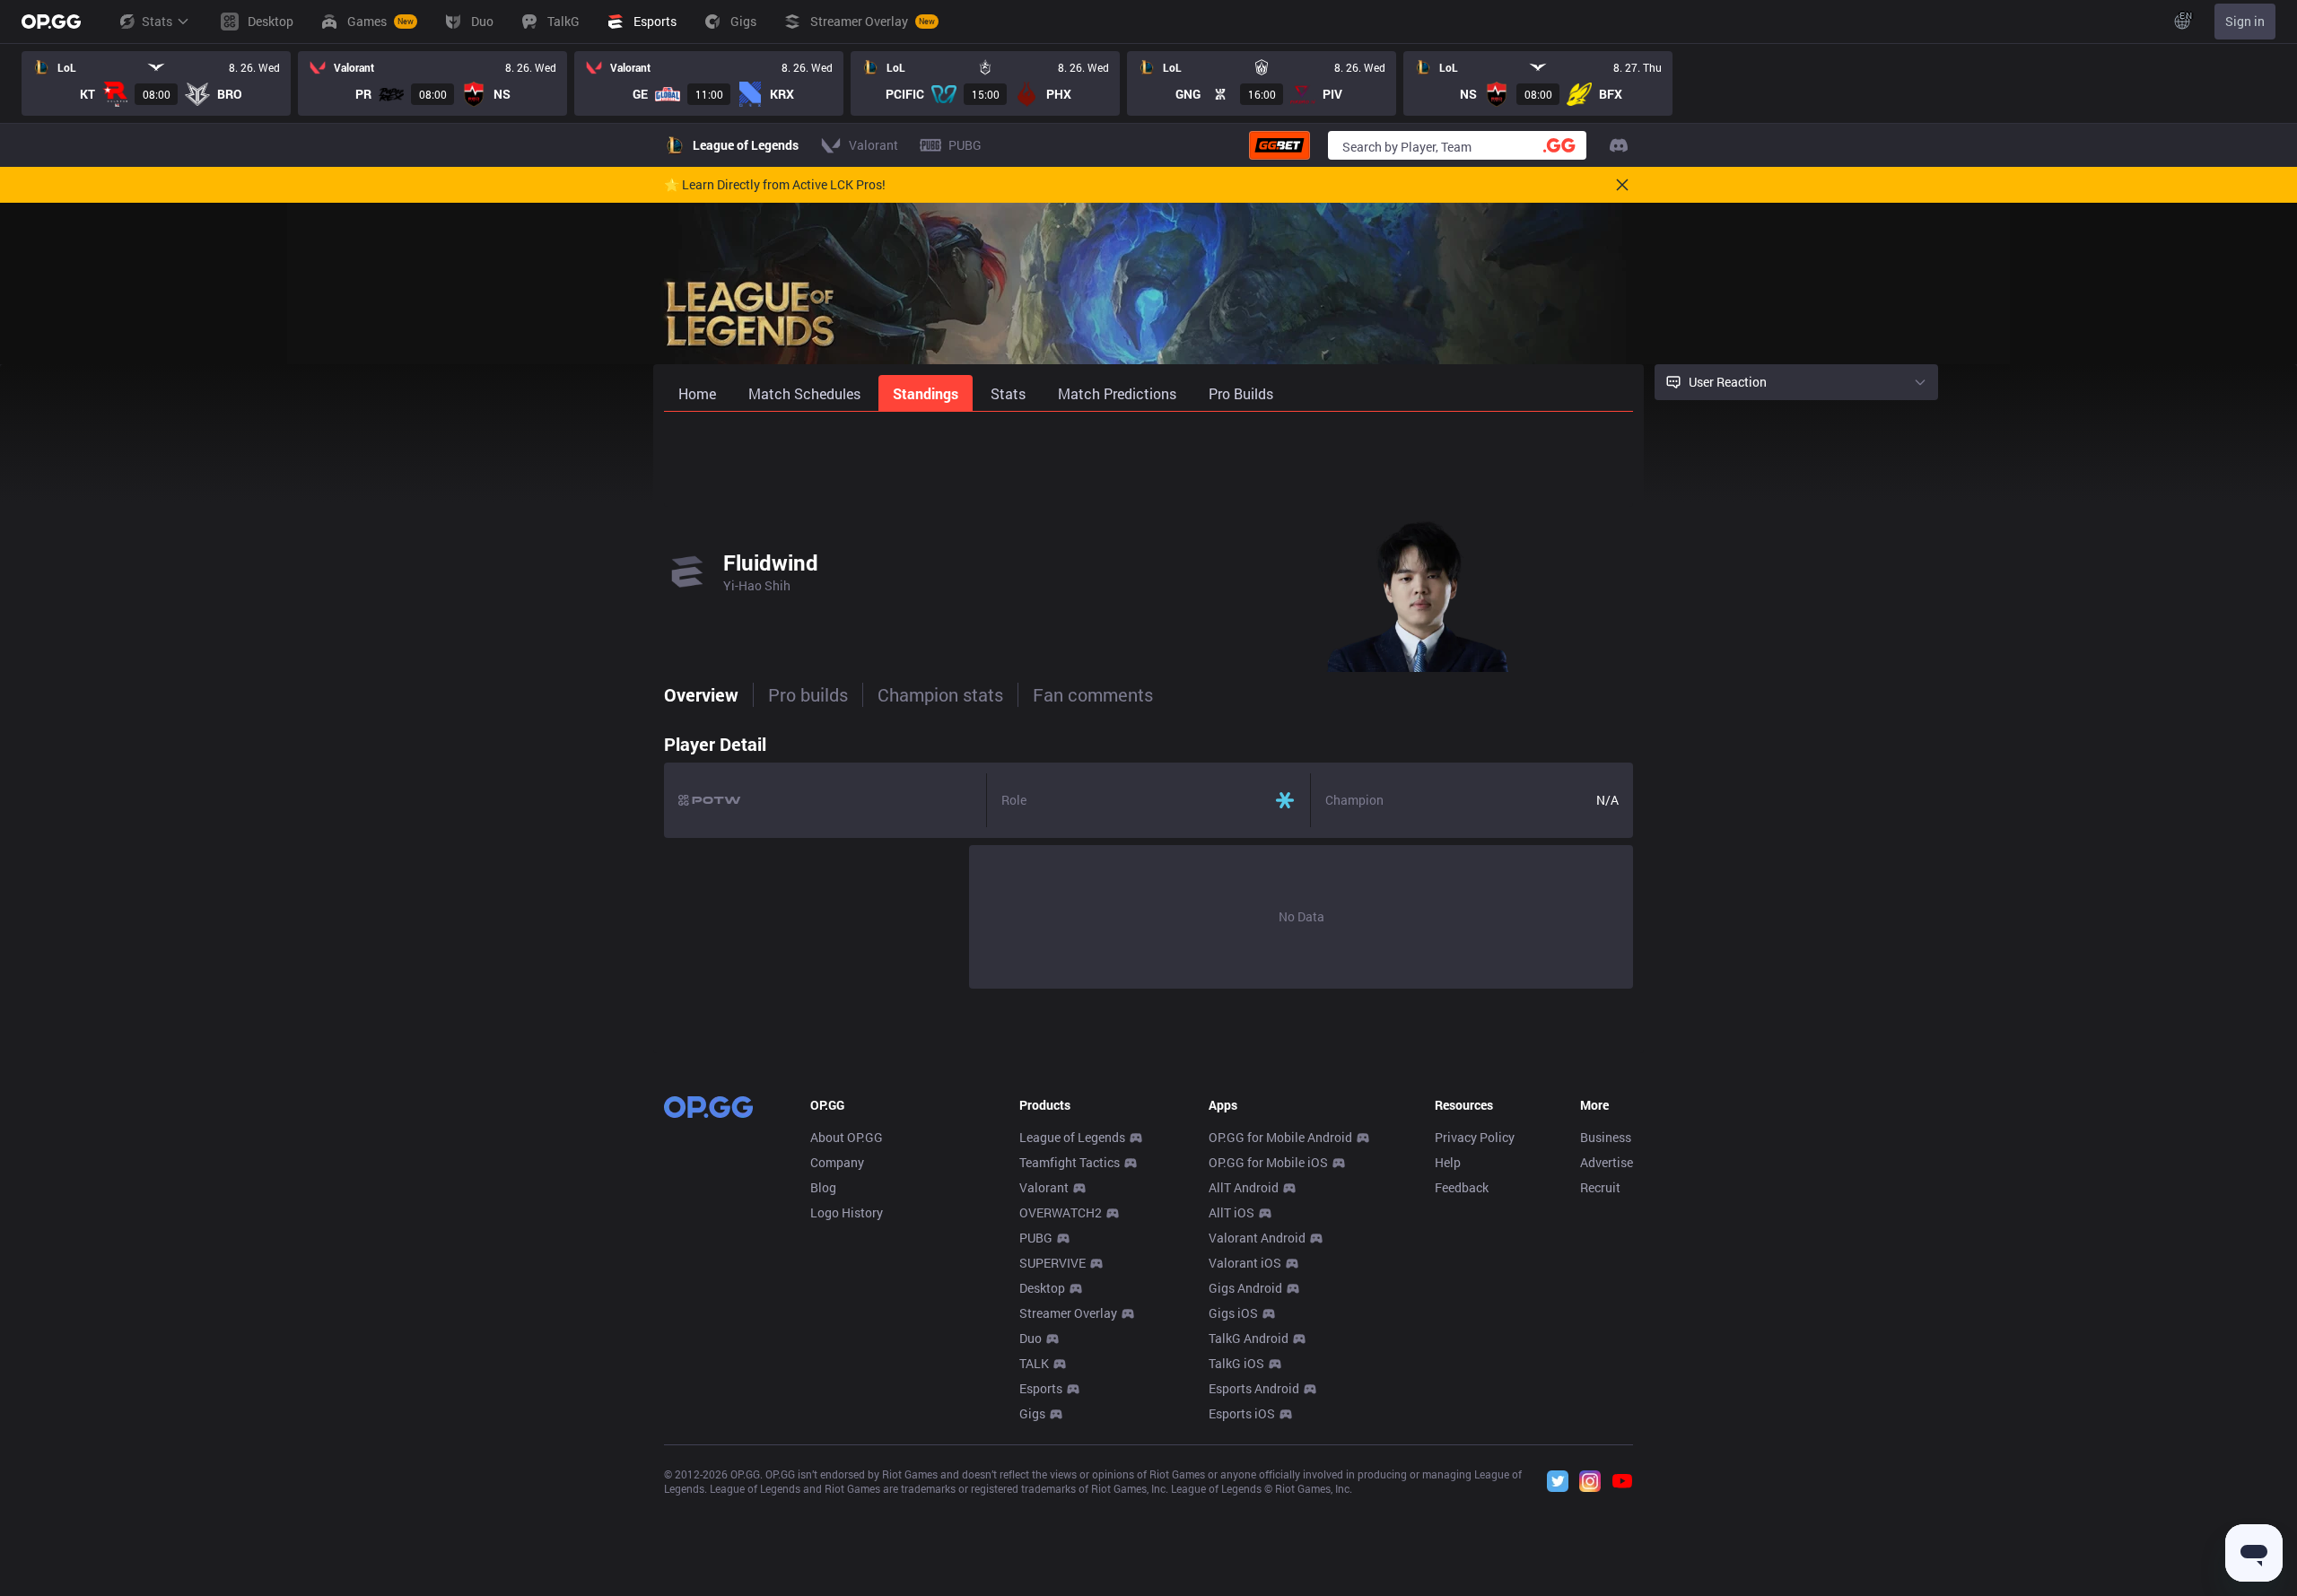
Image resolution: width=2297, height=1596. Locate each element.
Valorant (1044, 1187)
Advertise (1607, 1162)
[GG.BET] (1280, 145)
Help (1448, 1162)
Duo (1031, 1338)
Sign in (2245, 21)
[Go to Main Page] (51, 22)
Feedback (1462, 1187)
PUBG (1036, 1238)
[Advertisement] (1148, 459)
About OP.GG (847, 1137)
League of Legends (1072, 1137)
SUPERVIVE (1052, 1263)
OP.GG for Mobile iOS (1268, 1162)
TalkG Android (1249, 1338)
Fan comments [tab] (1093, 694)
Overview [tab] (701, 694)
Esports (1041, 1388)
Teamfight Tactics (1070, 1162)
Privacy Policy (1475, 1137)
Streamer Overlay (1068, 1313)
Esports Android (1254, 1388)
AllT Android (1244, 1187)
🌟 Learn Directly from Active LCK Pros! (775, 185)
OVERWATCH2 (1061, 1212)
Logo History (847, 1212)
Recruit (1600, 1187)
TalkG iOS (1236, 1363)
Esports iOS (1242, 1413)
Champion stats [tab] (940, 694)
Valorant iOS (1245, 1263)
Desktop (1042, 1288)
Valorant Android (1257, 1238)
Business (1606, 1137)
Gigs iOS (1233, 1313)
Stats (157, 21)
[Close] (1622, 185)
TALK (1034, 1363)
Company (837, 1162)
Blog (823, 1187)
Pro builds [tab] (808, 694)
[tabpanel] (1148, 857)
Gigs (1032, 1413)
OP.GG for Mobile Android (1280, 1137)
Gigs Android (1245, 1288)
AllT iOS (1231, 1212)
